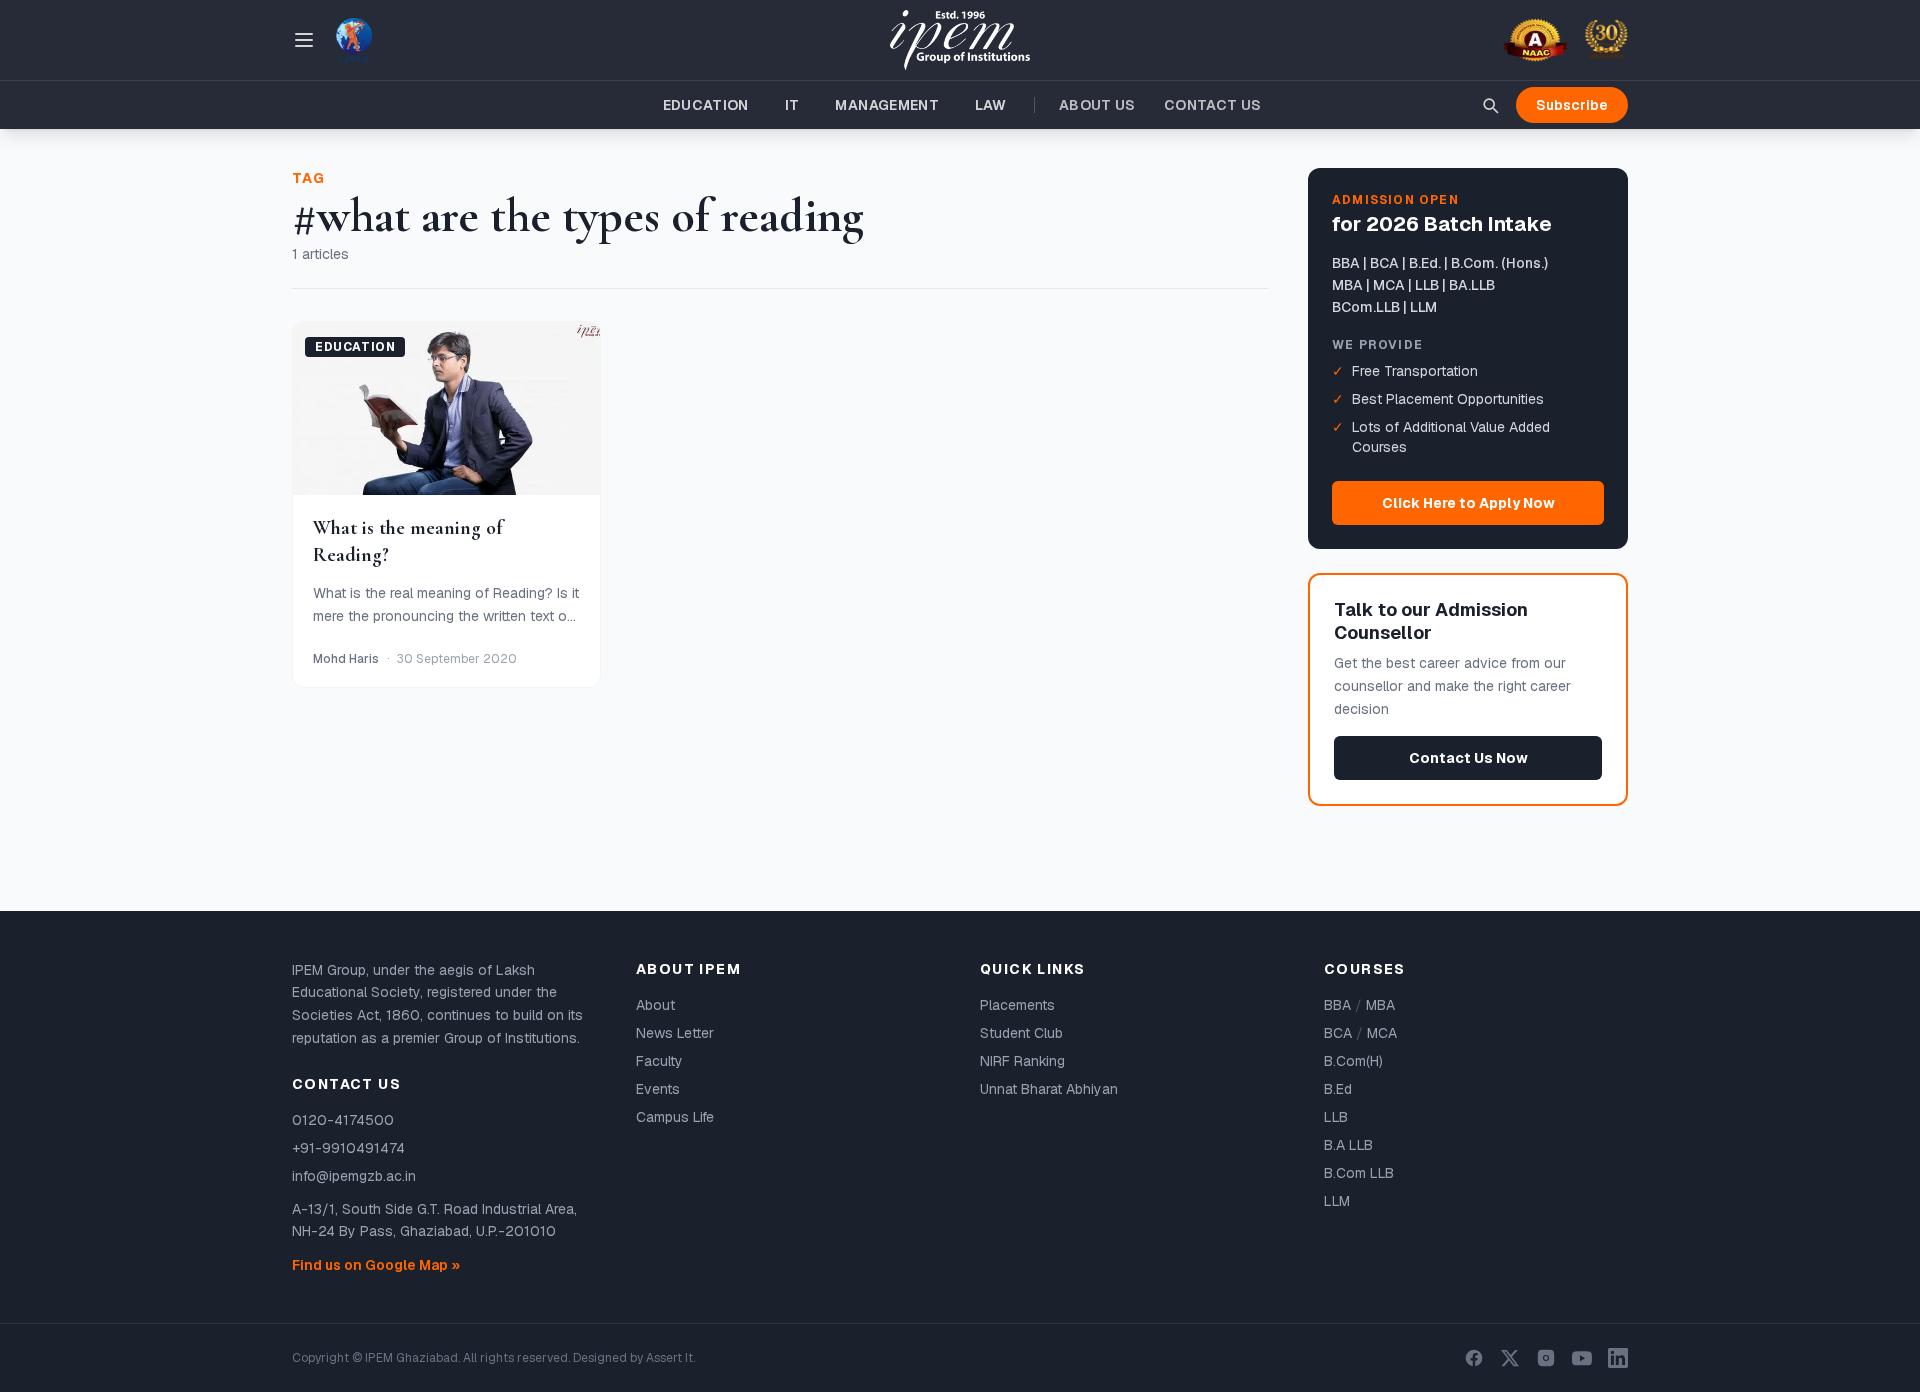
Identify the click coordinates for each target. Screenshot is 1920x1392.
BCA (1338, 1033)
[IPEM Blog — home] (960, 40)
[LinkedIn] (1618, 1358)
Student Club (1021, 1033)
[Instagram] (1546, 1358)
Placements (1017, 1005)
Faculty (659, 1061)
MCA (1382, 1033)
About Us (1097, 105)
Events (658, 1089)
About (655, 1005)
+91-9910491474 (348, 1148)
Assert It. (670, 1358)
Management (887, 105)
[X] (1510, 1358)
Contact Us (1213, 105)
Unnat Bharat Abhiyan (1049, 1089)
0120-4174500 (343, 1120)
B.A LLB (1348, 1145)
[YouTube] (1582, 1358)
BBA (1337, 1005)
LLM (1337, 1201)
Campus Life (675, 1117)
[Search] (1490, 105)
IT (792, 105)
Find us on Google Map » (376, 1265)
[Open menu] (304, 40)
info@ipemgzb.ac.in (354, 1176)
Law (990, 105)
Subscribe (1572, 105)
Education (706, 105)
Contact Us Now (1468, 758)
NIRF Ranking (1022, 1061)
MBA (1380, 1005)
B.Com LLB (1359, 1173)
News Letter (675, 1033)
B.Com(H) (1353, 1061)
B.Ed (1338, 1089)
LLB (1336, 1117)
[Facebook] (1474, 1358)
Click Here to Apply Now (1468, 503)
